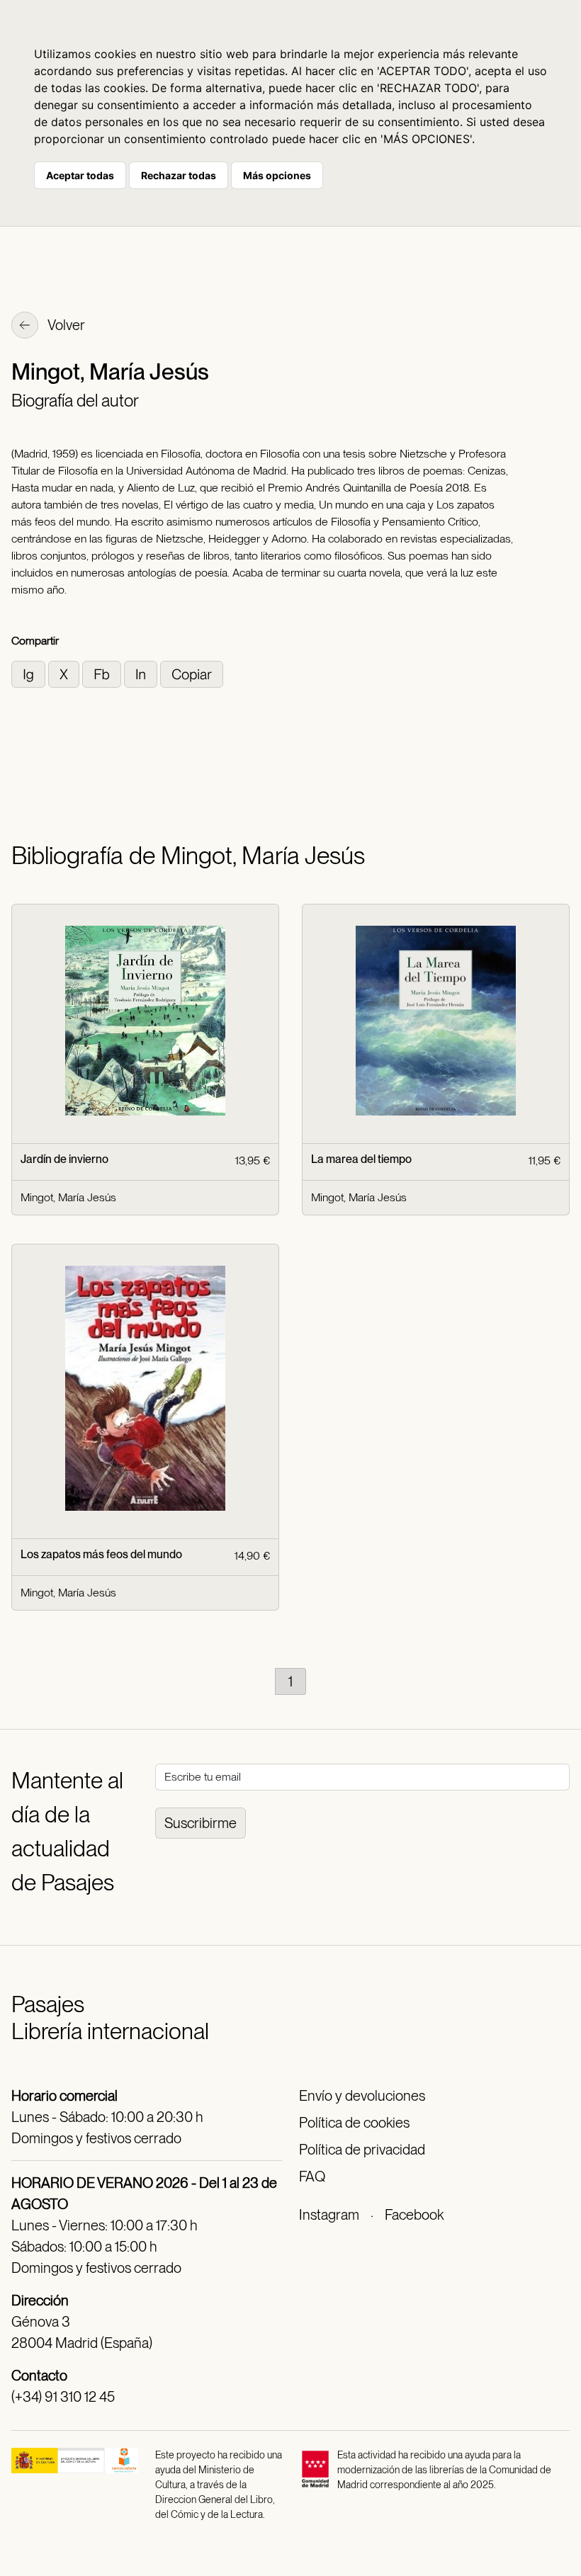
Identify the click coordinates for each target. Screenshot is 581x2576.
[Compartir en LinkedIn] (142, 673)
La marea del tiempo (361, 1159)
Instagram (329, 2215)
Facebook (414, 2215)
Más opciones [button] (277, 175)
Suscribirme (201, 1823)
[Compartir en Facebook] (103, 673)
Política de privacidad (362, 2150)
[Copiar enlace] (192, 673)
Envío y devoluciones (362, 2096)
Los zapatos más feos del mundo (101, 1554)
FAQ (312, 2177)
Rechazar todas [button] (179, 175)
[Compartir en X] (65, 673)
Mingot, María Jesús (68, 1197)
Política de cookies (354, 2123)
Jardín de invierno (64, 1159)
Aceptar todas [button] (80, 175)
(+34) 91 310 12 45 (63, 2397)
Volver (65, 325)
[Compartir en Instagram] (30, 673)
